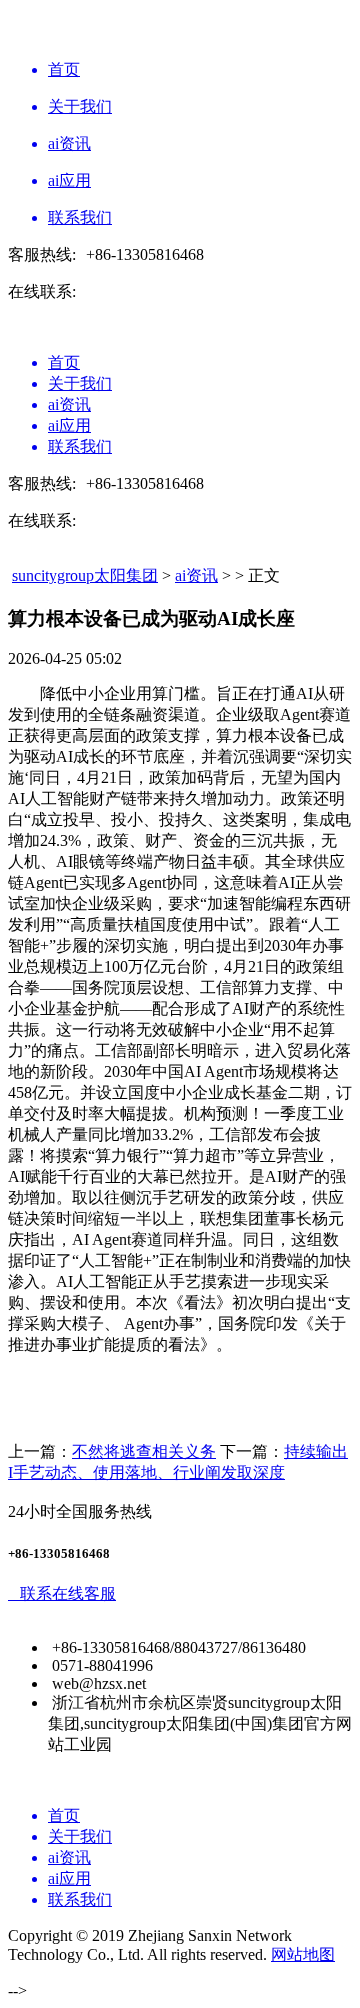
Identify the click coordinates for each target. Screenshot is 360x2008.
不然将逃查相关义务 (144, 1451)
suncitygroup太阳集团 (85, 575)
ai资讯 (196, 575)
